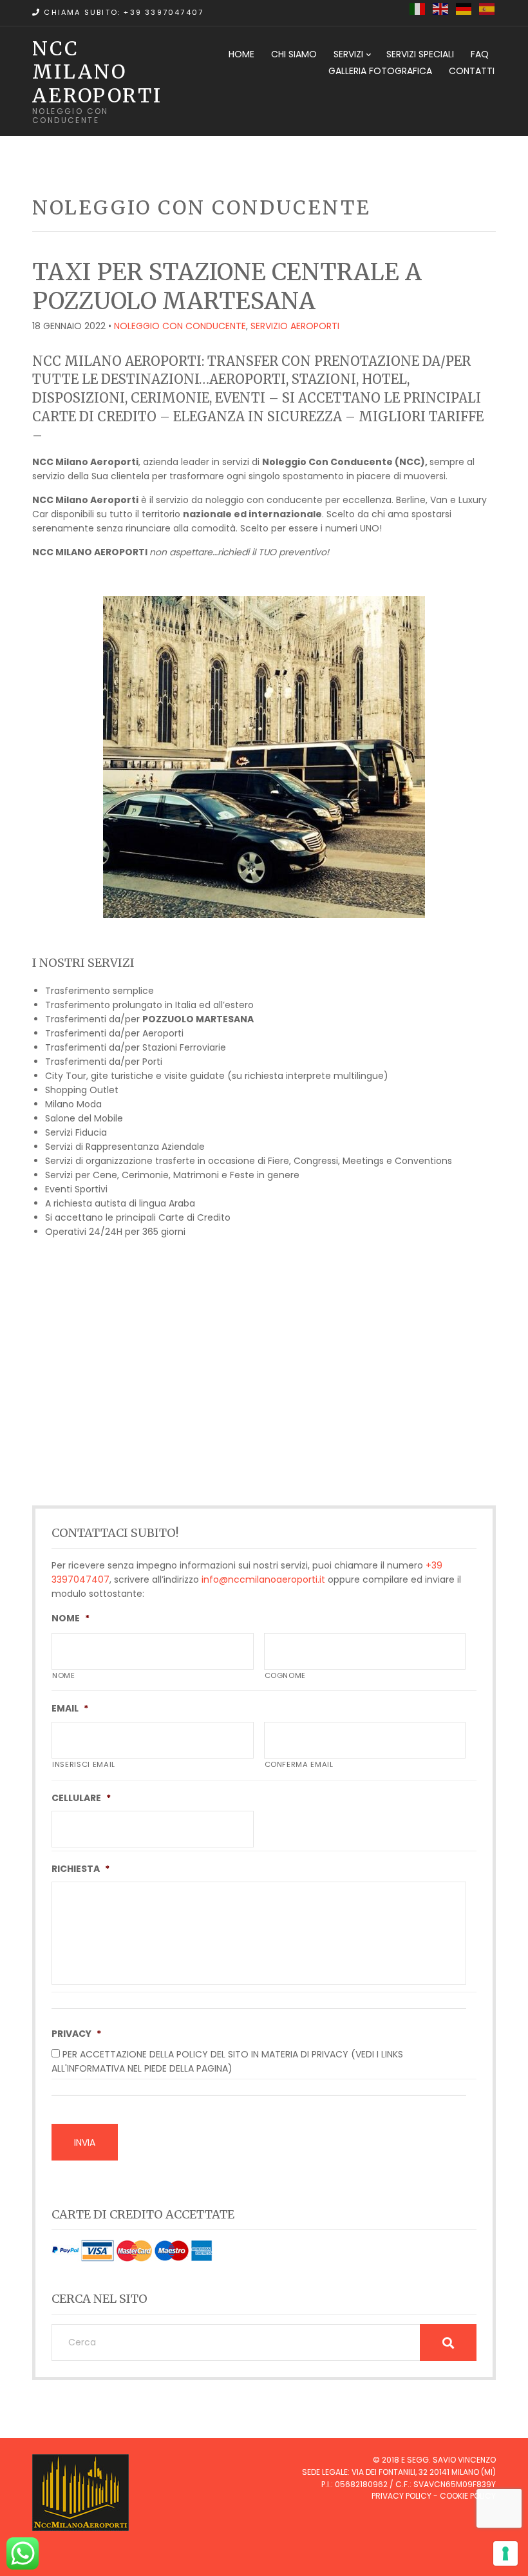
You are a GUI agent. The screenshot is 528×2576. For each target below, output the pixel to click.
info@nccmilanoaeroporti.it (263, 1579)
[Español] (487, 8)
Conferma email (299, 1764)
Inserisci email (84, 1764)
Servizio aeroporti (295, 326)
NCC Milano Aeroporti (97, 72)
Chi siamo (294, 54)
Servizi (348, 54)
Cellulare (81, 1798)
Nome (71, 1618)
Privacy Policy (401, 2496)
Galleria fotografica (380, 71)
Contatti (472, 71)
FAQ (480, 54)
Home (241, 54)
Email (70, 1708)
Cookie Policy (468, 2496)
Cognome (286, 1675)
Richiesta (80, 1869)
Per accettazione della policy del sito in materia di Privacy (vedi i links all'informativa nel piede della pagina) (227, 2061)
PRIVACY (76, 2034)
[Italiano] (418, 8)
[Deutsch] (464, 8)
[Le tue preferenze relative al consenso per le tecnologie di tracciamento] (505, 2553)
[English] (441, 8)
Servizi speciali (420, 54)
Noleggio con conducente (180, 326)
